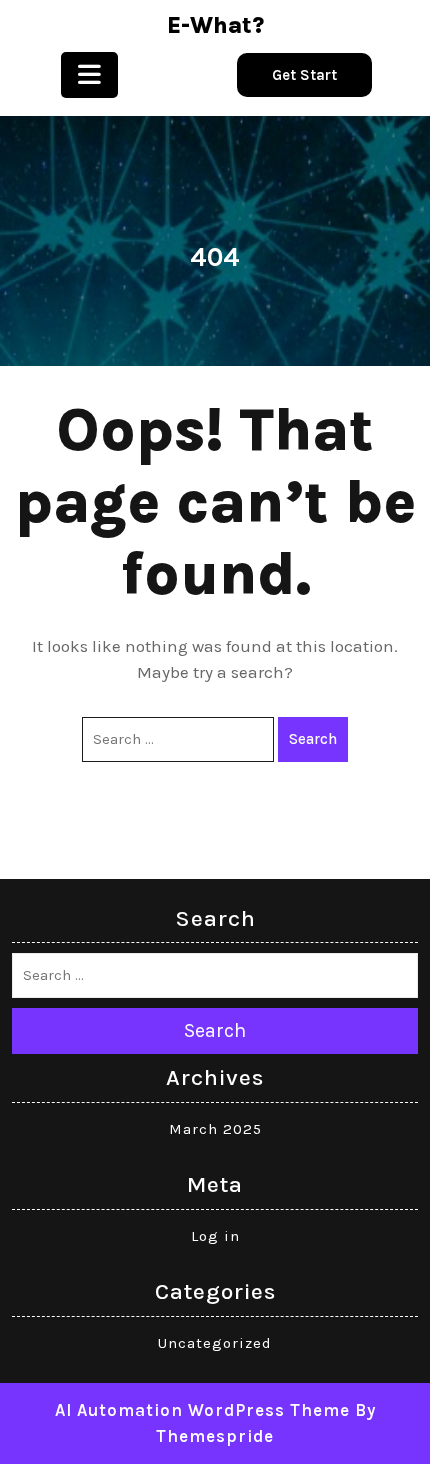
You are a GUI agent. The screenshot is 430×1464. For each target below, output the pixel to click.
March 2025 (215, 1129)
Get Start (304, 75)
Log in (215, 1236)
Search (313, 739)
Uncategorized (215, 1343)
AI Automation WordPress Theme (202, 1410)
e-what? (215, 25)
